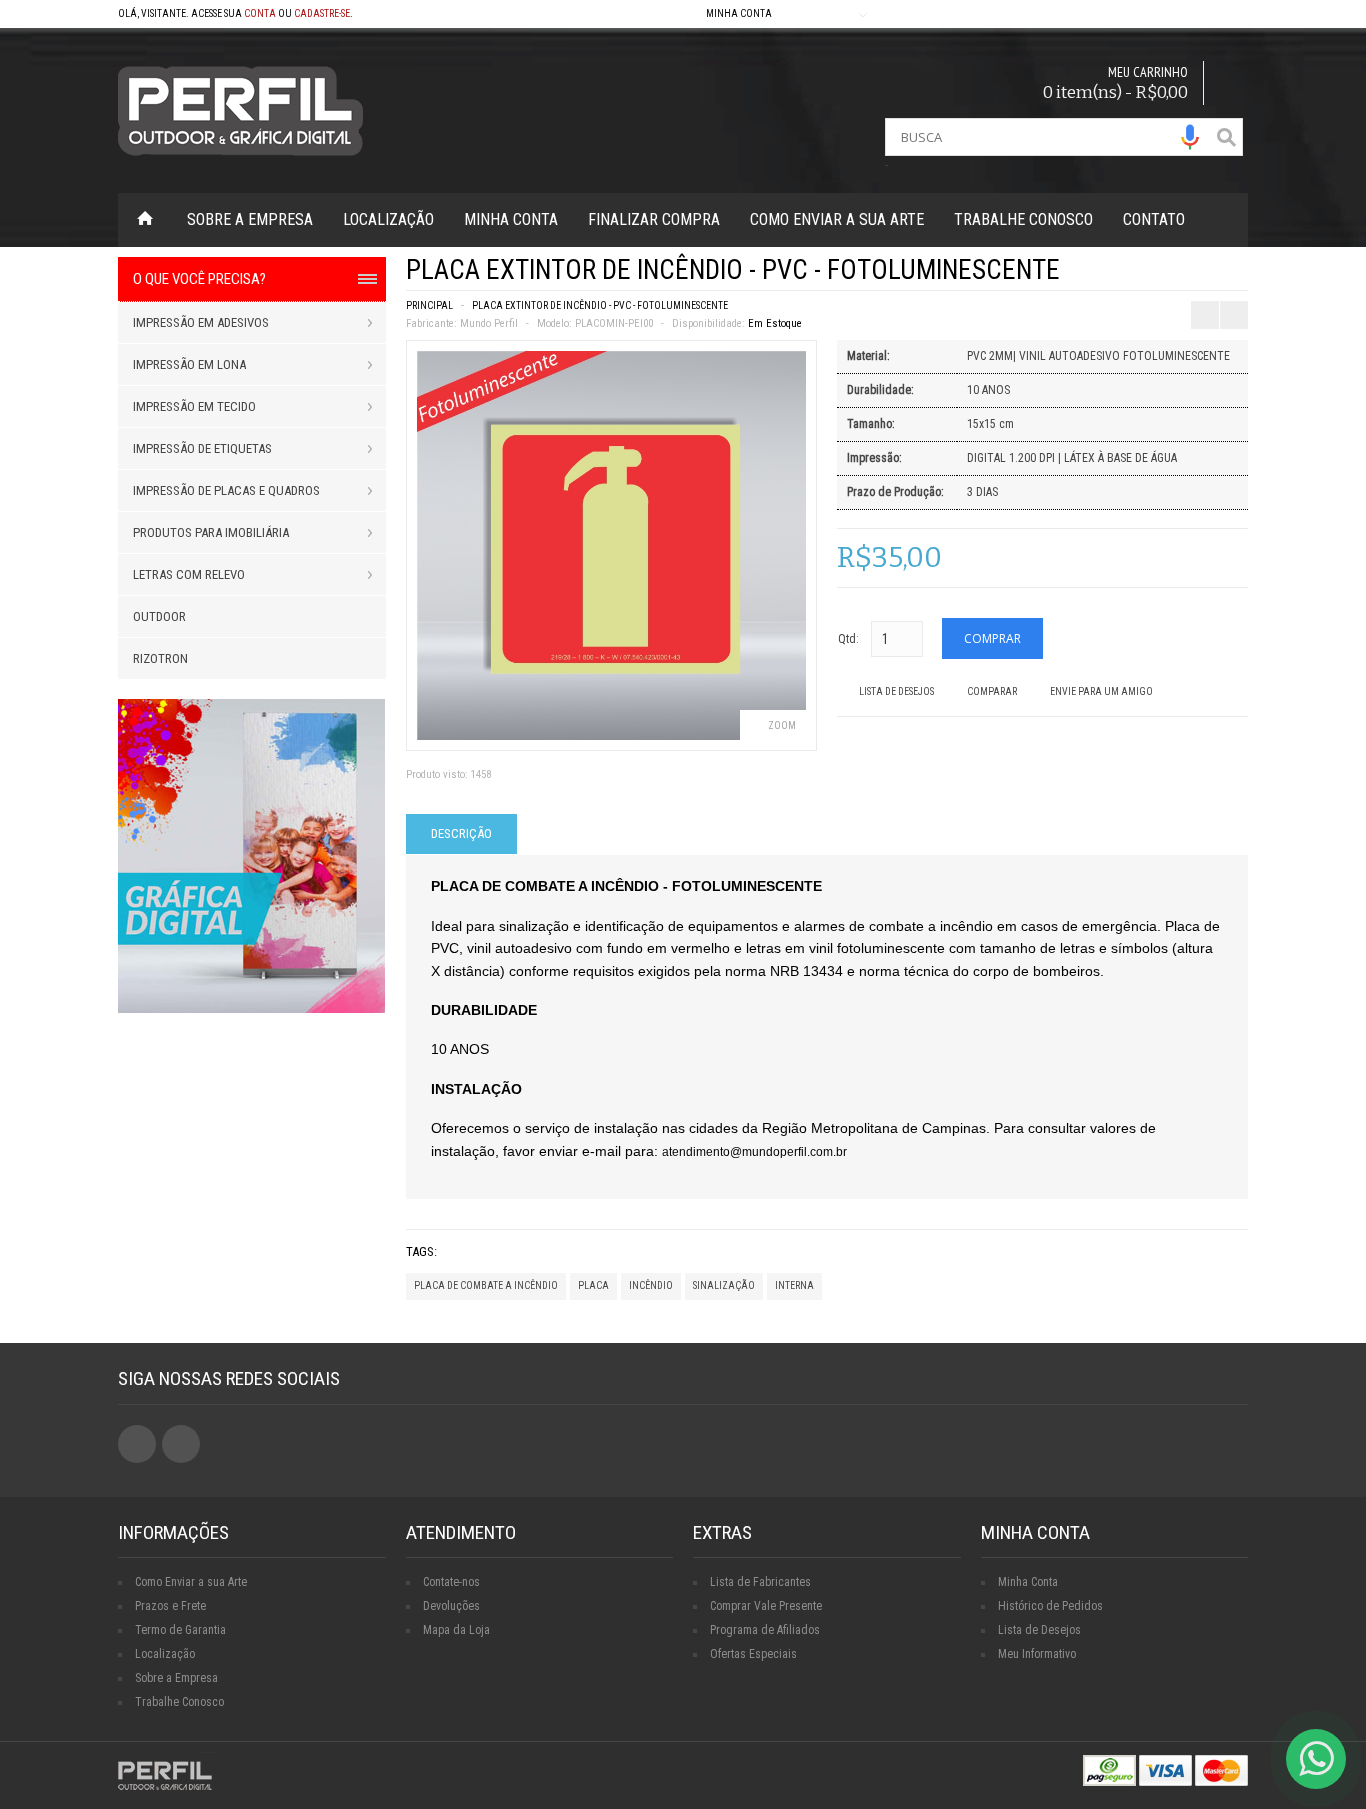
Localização (388, 219)
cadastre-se (322, 13)
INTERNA (794, 1285)
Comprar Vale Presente (766, 1606)
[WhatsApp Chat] (1316, 1759)
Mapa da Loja (456, 1630)
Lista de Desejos (896, 691)
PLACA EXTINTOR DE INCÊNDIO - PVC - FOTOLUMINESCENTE (600, 305)
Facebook (137, 1444)
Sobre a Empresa (250, 219)
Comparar (992, 691)
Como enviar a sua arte (837, 219)
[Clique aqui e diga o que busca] (1190, 137)
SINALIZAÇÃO (724, 1285)
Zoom (782, 725)
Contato (1154, 219)
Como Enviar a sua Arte (191, 1582)
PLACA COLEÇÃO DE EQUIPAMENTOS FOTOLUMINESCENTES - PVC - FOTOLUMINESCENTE (1201, 276)
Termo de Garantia (180, 1630)
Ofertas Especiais (753, 1654)
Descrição (461, 833)
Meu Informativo (1037, 1654)
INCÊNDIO (651, 1285)
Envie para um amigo (1101, 691)
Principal (429, 305)
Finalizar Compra (654, 219)
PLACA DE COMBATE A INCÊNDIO (486, 1285)
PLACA (593, 1285)
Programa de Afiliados (765, 1630)
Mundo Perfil (489, 323)
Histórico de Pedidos (1050, 1606)
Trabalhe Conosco (1023, 219)
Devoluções (451, 1606)
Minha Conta (511, 219)
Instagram (181, 1444)
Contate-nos (451, 1582)
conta (260, 13)
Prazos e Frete (170, 1606)
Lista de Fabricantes (760, 1582)
